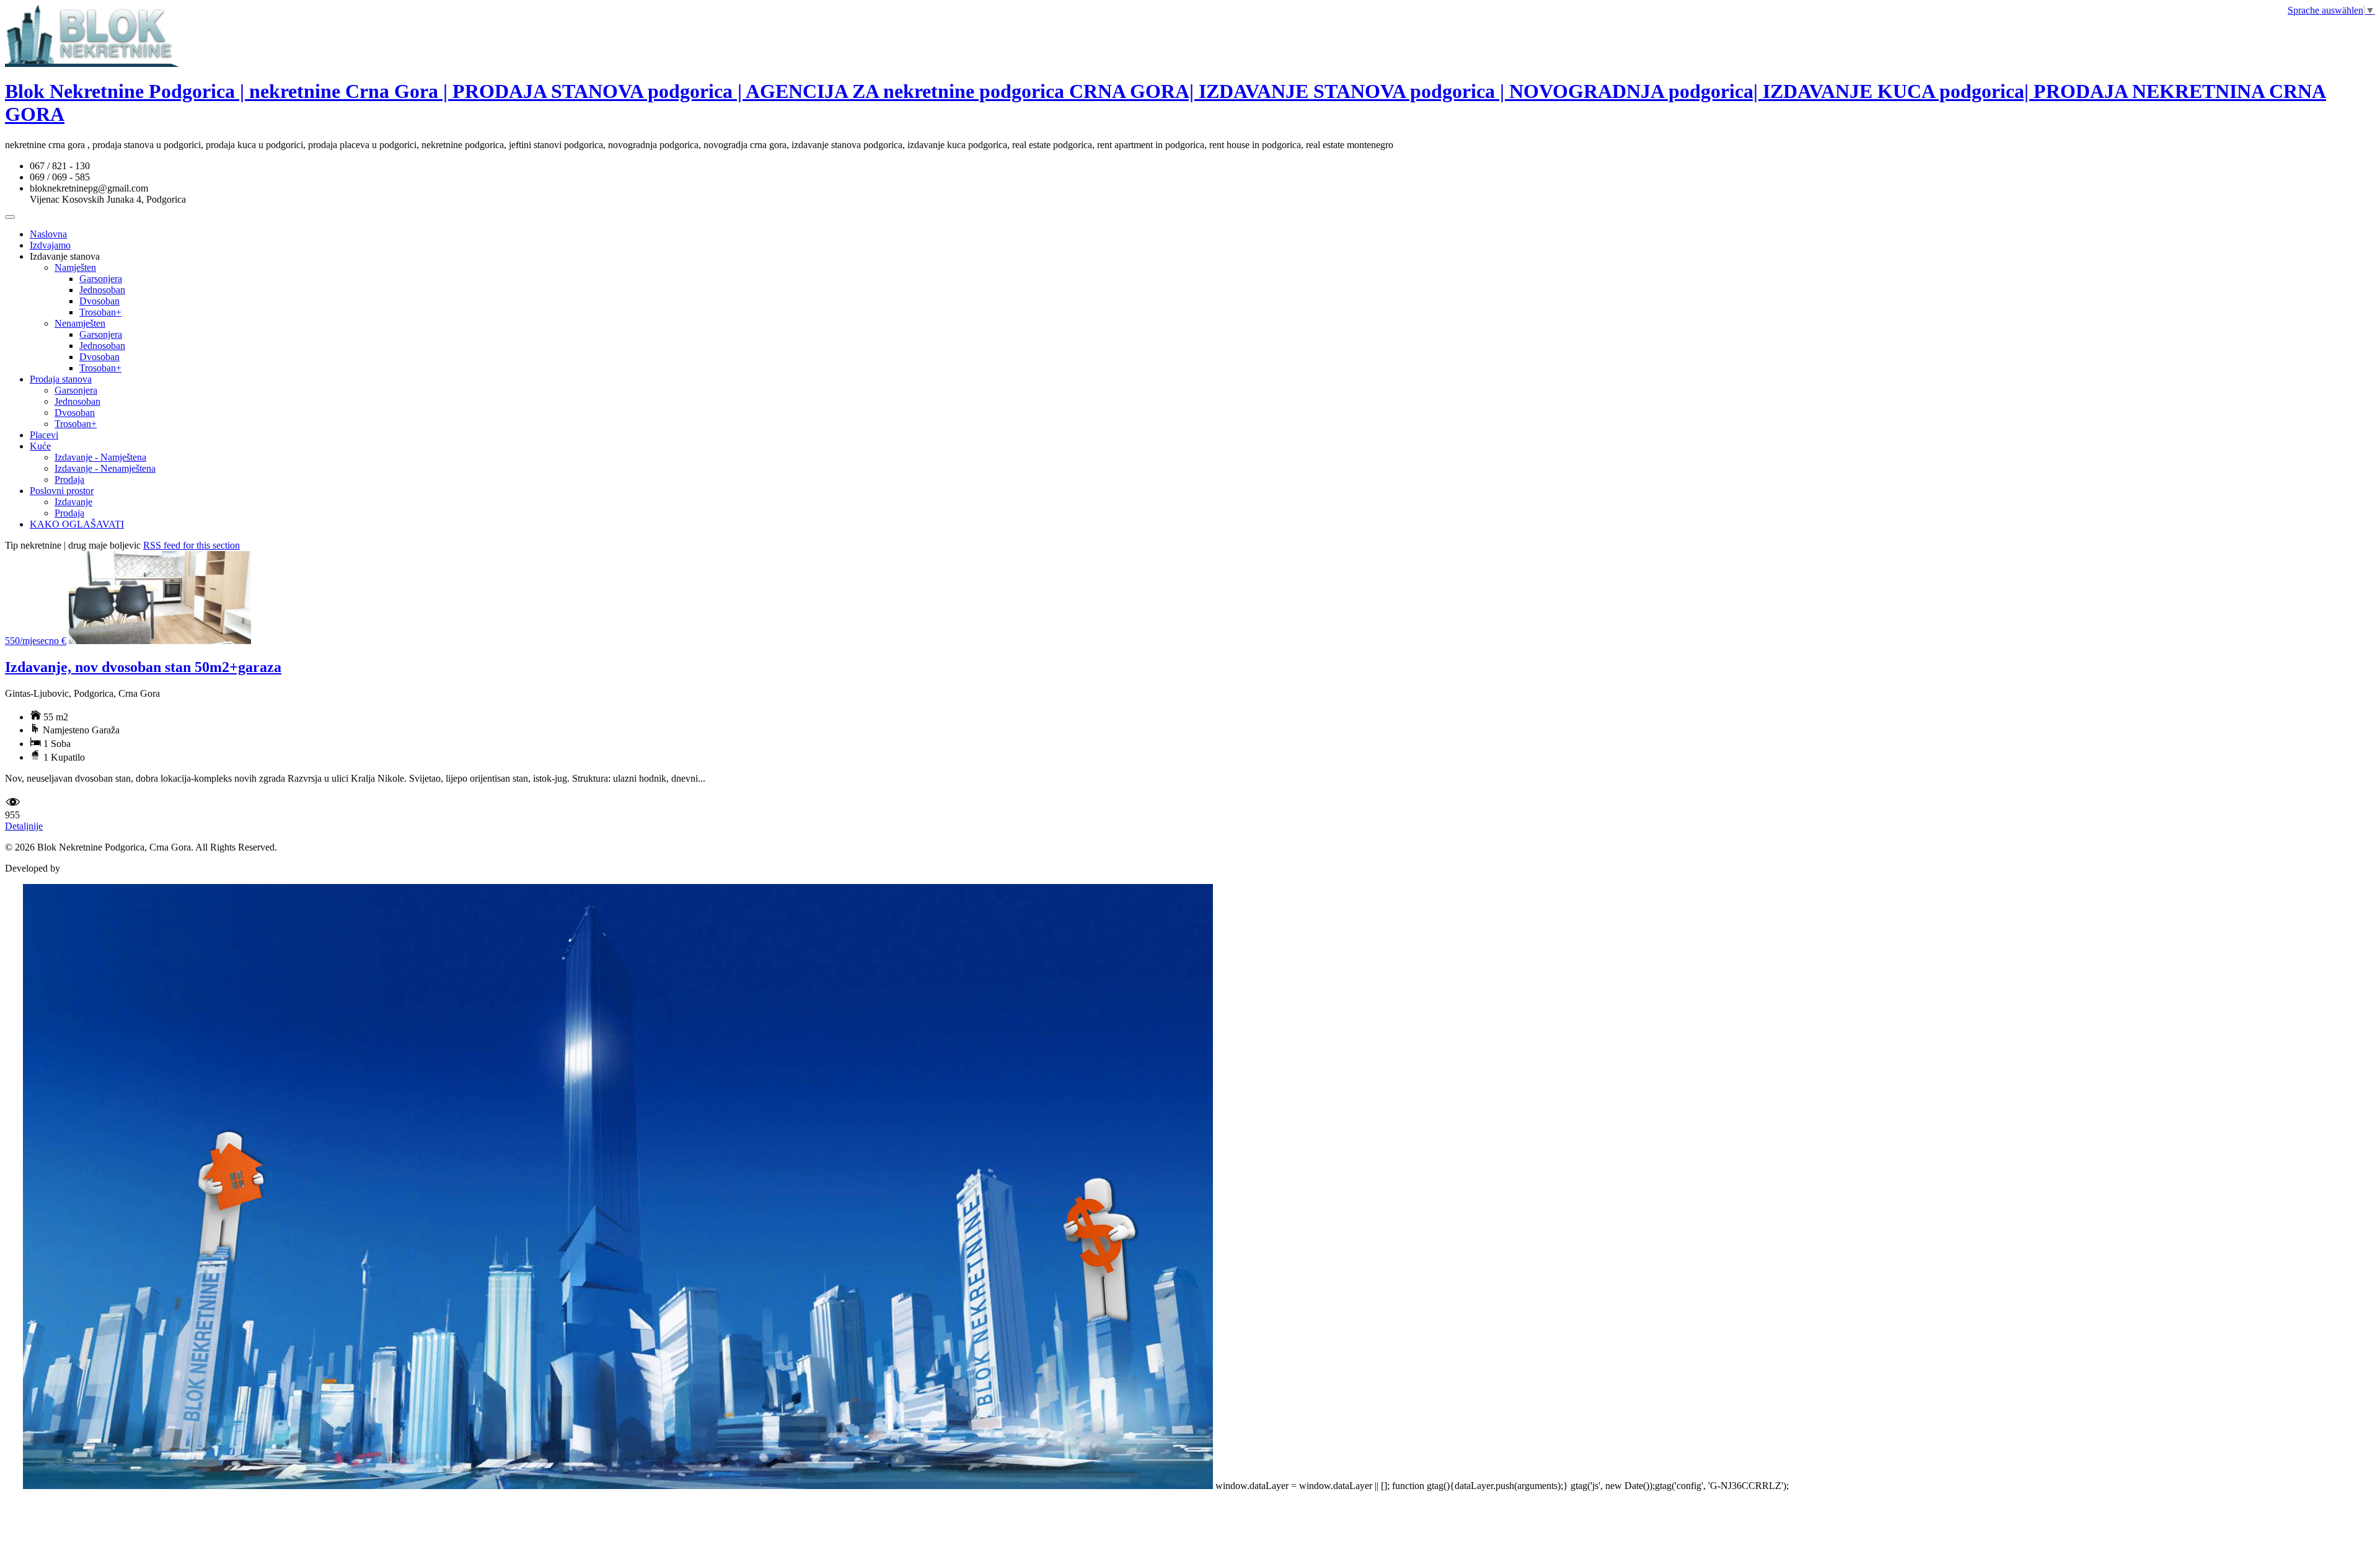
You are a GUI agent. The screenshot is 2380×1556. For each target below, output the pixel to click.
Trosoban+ (100, 312)
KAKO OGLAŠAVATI (77, 524)
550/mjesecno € (36, 641)
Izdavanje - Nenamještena (105, 468)
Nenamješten (80, 323)
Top (13, 1486)
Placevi (44, 435)
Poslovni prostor (62, 491)
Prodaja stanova (61, 379)
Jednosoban (102, 290)
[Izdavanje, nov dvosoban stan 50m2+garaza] (160, 641)
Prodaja (69, 480)
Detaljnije (24, 826)
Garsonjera (101, 279)
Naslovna (48, 234)
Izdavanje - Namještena (100, 457)
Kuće (40, 446)
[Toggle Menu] (10, 217)
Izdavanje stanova (65, 256)
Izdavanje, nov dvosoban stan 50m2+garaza (143, 667)
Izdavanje (73, 502)
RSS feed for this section (192, 545)
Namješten (75, 267)
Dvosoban (99, 301)
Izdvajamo (50, 245)
